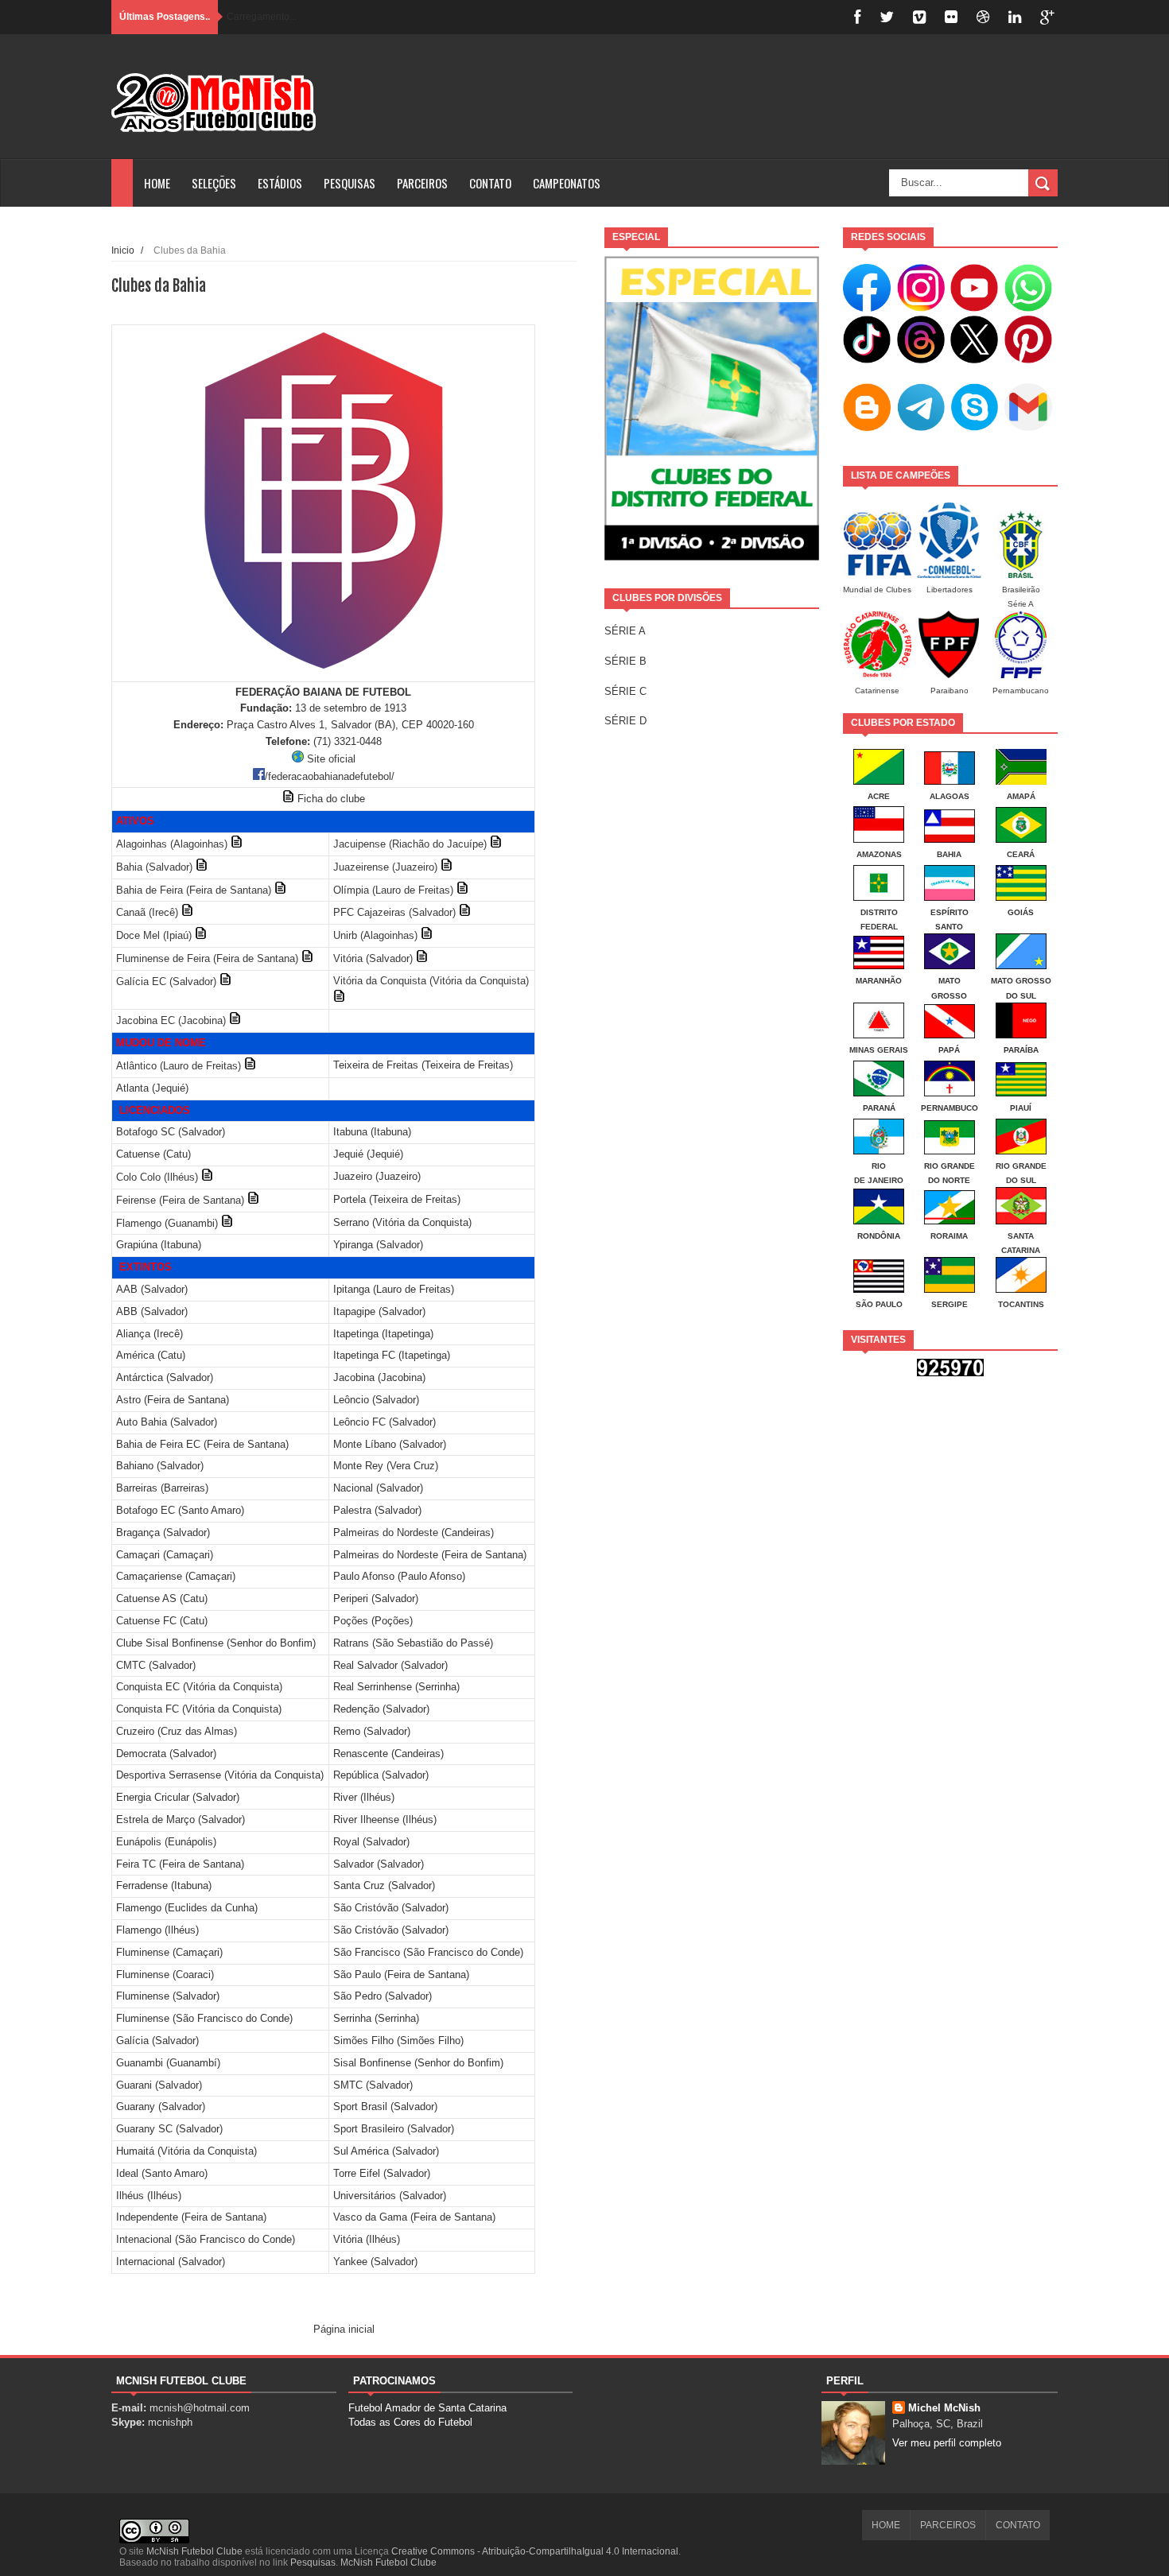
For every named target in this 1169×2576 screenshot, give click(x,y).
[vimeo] (919, 17)
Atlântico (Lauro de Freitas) (179, 1066)
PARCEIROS (422, 183)
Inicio (123, 250)
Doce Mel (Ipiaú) (154, 935)
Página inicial (344, 2329)
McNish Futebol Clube (194, 2551)
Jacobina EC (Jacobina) (171, 1020)
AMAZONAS (879, 854)
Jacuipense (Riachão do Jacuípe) (410, 844)
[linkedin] (1015, 17)
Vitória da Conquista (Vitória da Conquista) (431, 981)
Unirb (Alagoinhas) (375, 935)
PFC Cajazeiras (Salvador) (394, 912)
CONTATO (490, 183)
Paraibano (950, 691)
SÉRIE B (625, 661)
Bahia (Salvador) (154, 867)
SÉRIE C (625, 691)
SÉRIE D (625, 721)
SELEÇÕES (214, 183)
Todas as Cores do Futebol (410, 2422)
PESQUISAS (350, 183)
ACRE (879, 796)
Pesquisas (313, 2562)
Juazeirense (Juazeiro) (385, 867)
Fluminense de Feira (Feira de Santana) (207, 958)
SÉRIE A (625, 631)
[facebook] (857, 17)
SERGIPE (950, 1304)
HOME (157, 183)
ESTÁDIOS (280, 183)
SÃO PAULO (879, 1304)
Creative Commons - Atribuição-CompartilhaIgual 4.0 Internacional (535, 2551)
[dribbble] (983, 17)
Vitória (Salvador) (373, 958)
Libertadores (950, 590)
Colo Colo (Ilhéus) (157, 1177)
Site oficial (331, 759)
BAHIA (949, 854)
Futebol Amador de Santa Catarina (427, 2408)
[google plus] (1047, 17)
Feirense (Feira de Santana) (180, 1200)
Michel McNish (944, 2408)
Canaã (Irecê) (147, 912)
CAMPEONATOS (567, 183)
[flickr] (951, 17)
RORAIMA (949, 1236)
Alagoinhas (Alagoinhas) (172, 844)
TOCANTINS (1021, 1304)
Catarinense (877, 691)
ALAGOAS (950, 796)
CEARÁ (1021, 854)
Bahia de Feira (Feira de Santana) (194, 890)
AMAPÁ (1021, 796)
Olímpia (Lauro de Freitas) (393, 890)
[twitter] (887, 17)
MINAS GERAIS (879, 1050)
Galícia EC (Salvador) (166, 982)
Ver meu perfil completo (947, 2443)
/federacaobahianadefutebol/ (330, 776)
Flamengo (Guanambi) (167, 1223)
